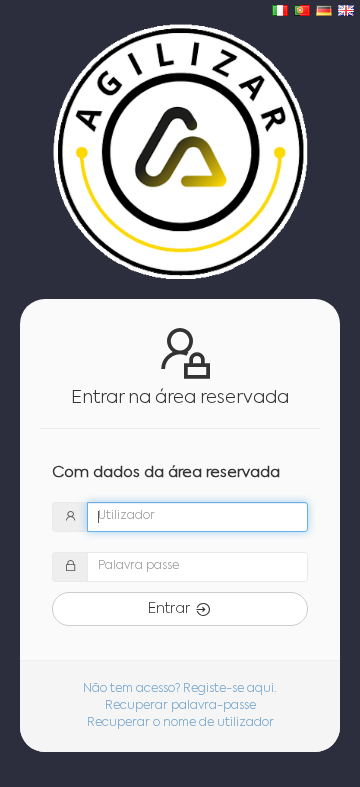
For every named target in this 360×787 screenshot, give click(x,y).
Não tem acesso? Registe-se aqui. (180, 689)
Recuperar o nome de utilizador (180, 723)
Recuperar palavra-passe (180, 706)
